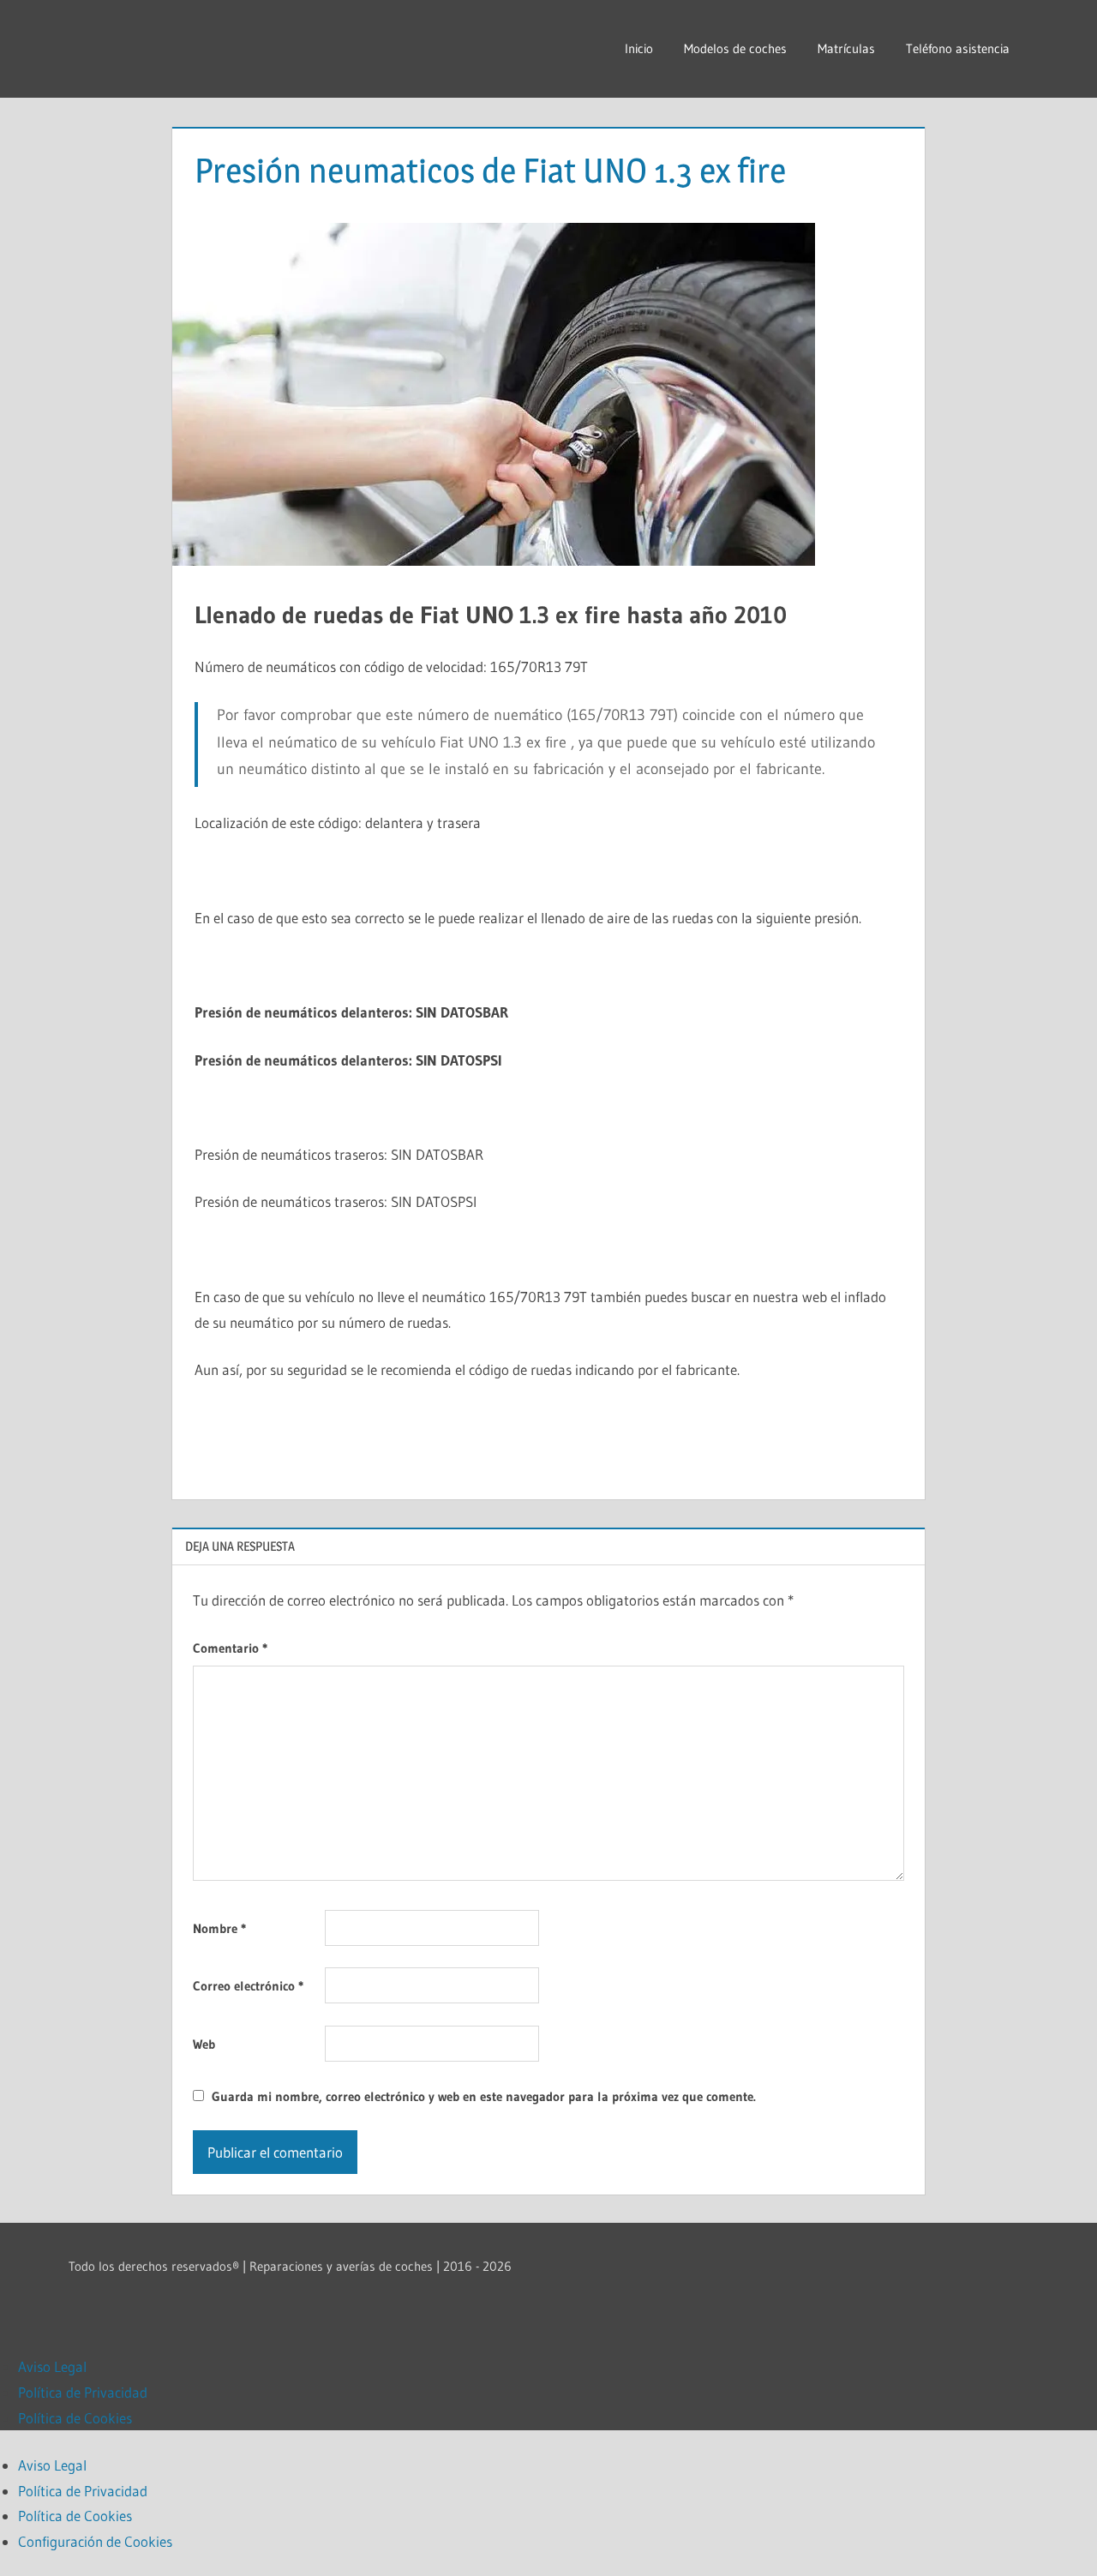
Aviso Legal (52, 2366)
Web (204, 2044)
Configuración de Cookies (95, 2541)
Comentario (230, 1648)
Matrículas (846, 48)
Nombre (219, 1928)
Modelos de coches (735, 48)
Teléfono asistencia (958, 48)
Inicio (639, 48)
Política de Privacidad (83, 2392)
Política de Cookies (75, 2418)
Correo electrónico (248, 1986)
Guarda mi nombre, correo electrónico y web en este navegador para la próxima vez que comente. (484, 2096)
